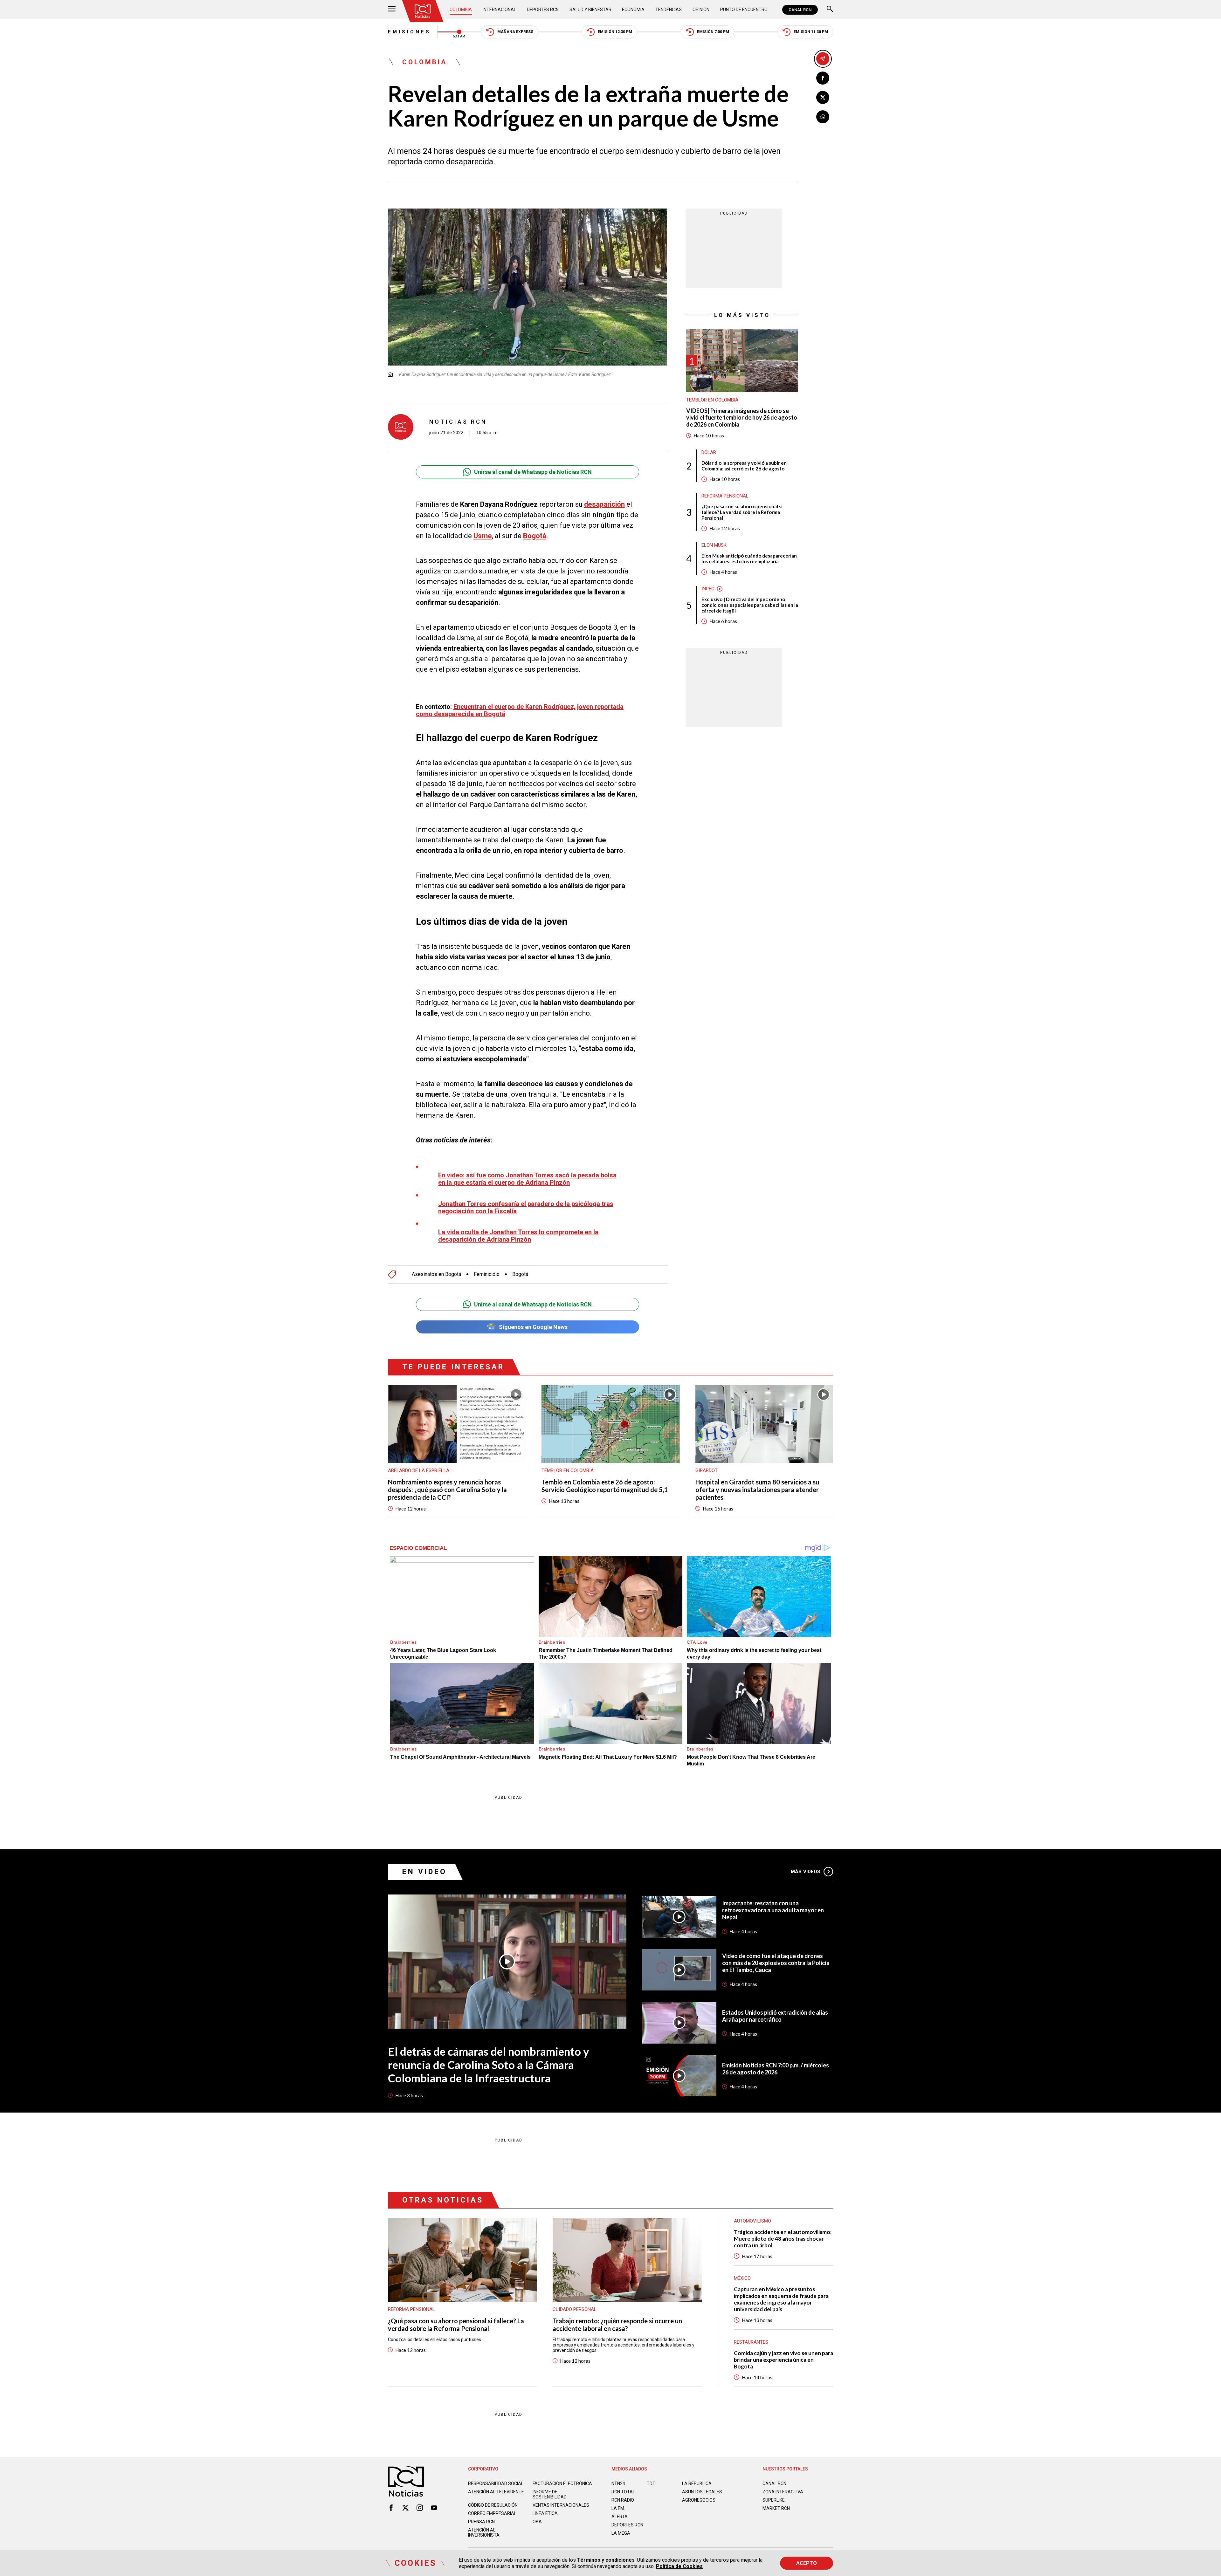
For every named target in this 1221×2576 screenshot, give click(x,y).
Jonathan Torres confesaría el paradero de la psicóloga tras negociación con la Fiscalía (526, 1207)
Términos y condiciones (606, 2560)
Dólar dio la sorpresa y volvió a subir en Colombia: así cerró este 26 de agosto (744, 466)
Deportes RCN (543, 10)
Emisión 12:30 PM (615, 32)
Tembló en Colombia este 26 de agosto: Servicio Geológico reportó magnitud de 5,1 (605, 1486)
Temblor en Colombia (712, 400)
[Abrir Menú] (392, 10)
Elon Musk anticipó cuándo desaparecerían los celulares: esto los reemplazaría (749, 559)
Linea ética (545, 2513)
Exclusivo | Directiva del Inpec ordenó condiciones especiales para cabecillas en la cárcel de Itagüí (750, 605)
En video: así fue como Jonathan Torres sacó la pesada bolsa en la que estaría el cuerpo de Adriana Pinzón (527, 1179)
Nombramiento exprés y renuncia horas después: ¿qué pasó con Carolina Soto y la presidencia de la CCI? (447, 1490)
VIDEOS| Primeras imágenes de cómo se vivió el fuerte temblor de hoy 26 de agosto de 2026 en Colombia (742, 418)
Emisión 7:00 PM (713, 32)
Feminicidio (487, 1274)
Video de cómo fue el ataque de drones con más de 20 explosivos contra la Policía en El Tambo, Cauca (776, 1963)
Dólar (709, 453)
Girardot (707, 1470)
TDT (651, 2484)
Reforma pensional (725, 496)
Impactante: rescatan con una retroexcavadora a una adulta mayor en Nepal (773, 1910)
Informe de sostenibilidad (550, 2494)
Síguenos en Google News (533, 1327)
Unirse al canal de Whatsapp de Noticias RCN (533, 472)
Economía (633, 10)
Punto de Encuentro (744, 10)
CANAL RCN (800, 10)
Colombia (461, 10)
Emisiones (409, 32)
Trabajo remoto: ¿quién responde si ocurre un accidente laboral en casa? (617, 2325)
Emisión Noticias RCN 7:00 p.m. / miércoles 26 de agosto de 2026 (776, 2069)
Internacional (499, 10)
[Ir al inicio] (423, 11)
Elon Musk (714, 545)
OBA (537, 2522)
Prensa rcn (481, 2522)
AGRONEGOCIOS (699, 2500)
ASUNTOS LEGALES (702, 2492)
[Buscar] (830, 10)
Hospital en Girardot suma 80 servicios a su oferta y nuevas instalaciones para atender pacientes (757, 1490)
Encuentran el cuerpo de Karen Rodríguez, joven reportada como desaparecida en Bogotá (520, 710)
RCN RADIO (623, 2500)
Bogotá (520, 1274)
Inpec (708, 589)
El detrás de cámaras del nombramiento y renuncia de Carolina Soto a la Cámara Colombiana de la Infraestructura (489, 2065)
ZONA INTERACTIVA (783, 2492)
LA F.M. (618, 2508)
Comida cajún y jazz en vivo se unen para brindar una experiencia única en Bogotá (783, 2360)
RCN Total (623, 2492)
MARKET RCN (776, 2508)
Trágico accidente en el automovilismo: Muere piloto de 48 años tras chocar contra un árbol (783, 2239)
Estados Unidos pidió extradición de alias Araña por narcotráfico (775, 2016)
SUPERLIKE (774, 2500)
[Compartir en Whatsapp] (823, 117)
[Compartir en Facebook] (823, 78)
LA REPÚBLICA (697, 2484)
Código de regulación (493, 2505)
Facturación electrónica (562, 2484)
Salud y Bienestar (590, 10)
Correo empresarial (492, 2513)
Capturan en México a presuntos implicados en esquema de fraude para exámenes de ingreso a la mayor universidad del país (781, 2299)
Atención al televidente (496, 2492)
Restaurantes (751, 2342)
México (742, 2278)
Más (806, 1872)
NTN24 (618, 2484)
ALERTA (620, 2517)
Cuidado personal (575, 2309)
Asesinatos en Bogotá (436, 1274)
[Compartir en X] (823, 97)
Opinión (701, 10)
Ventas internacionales (561, 2505)
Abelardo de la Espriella (419, 1470)
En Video (424, 1872)
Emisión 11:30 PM (811, 32)
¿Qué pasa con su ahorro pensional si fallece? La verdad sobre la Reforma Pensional (742, 512)
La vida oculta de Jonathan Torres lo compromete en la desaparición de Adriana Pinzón (518, 1236)
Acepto (807, 2563)
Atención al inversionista (484, 2532)
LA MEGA (621, 2533)
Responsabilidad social (496, 2484)
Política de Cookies (679, 2566)
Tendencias (669, 10)
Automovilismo (752, 2221)
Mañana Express (515, 32)
